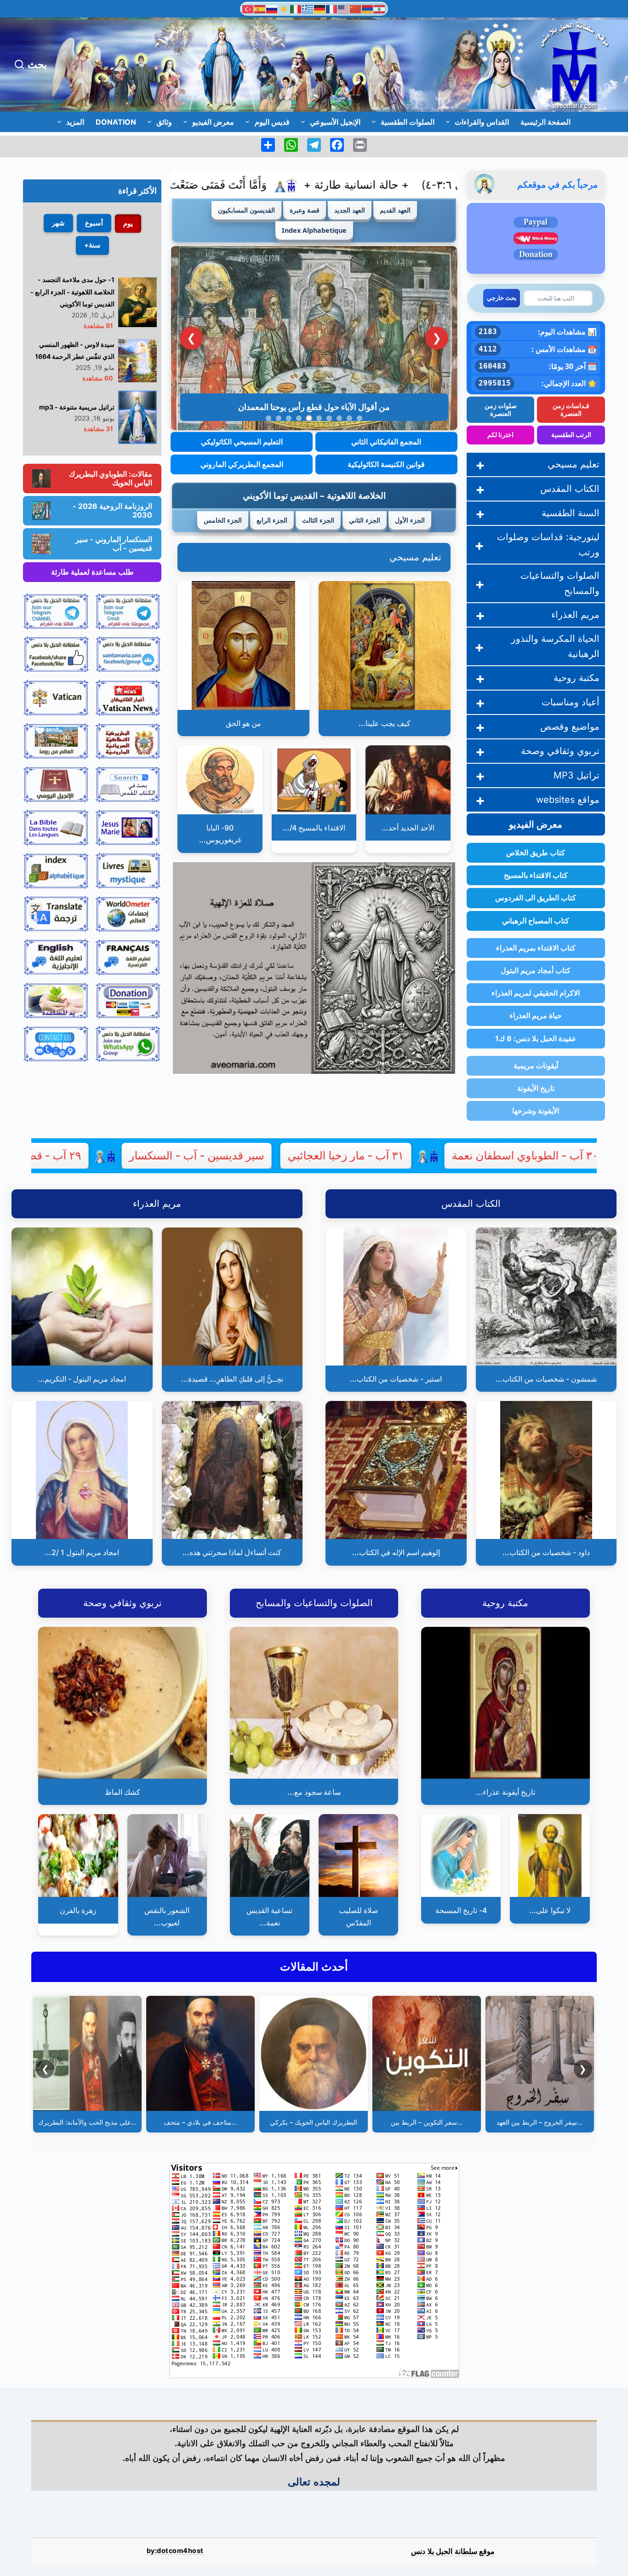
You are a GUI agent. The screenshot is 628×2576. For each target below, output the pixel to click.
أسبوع (94, 223)
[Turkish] (248, 8)
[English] (344, 8)
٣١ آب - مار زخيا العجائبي (453, 1155)
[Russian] (272, 8)
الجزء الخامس (223, 520)
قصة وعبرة (305, 210)
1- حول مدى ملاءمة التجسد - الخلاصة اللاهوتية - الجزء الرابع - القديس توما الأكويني (72, 292)
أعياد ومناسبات (571, 702)
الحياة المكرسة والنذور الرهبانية (555, 646)
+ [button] (480, 464)
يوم (128, 223)
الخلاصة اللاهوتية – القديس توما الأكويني (314, 495)
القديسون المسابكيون (246, 210)
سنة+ (92, 245)
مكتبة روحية (577, 678)
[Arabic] (380, 8)
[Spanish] (260, 8)
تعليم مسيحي (415, 557)
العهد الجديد (350, 210)
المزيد (75, 122)
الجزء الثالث (318, 520)
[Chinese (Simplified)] (356, 8)
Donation (116, 122)
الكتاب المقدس (570, 489)
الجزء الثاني (365, 520)
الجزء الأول (410, 520)
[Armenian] (368, 8)
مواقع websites (568, 800)
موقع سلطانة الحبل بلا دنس (453, 2551)
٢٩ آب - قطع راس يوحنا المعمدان (111, 1155)
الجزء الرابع (272, 520)
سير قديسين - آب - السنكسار (304, 1155)
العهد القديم (395, 210)
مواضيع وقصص (570, 726)
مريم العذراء (575, 615)
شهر (58, 223)
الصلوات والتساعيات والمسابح (560, 583)
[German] (320, 8)
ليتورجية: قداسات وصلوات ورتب (548, 545)
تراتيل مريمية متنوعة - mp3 (77, 407)
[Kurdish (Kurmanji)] (284, 8)
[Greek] (308, 8)
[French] (332, 8)
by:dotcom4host (175, 2550)
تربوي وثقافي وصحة (560, 751)
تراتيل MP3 (577, 775)
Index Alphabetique (314, 230)
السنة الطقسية (571, 513)
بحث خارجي (502, 298)
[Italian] (296, 8)
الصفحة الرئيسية (545, 122)
